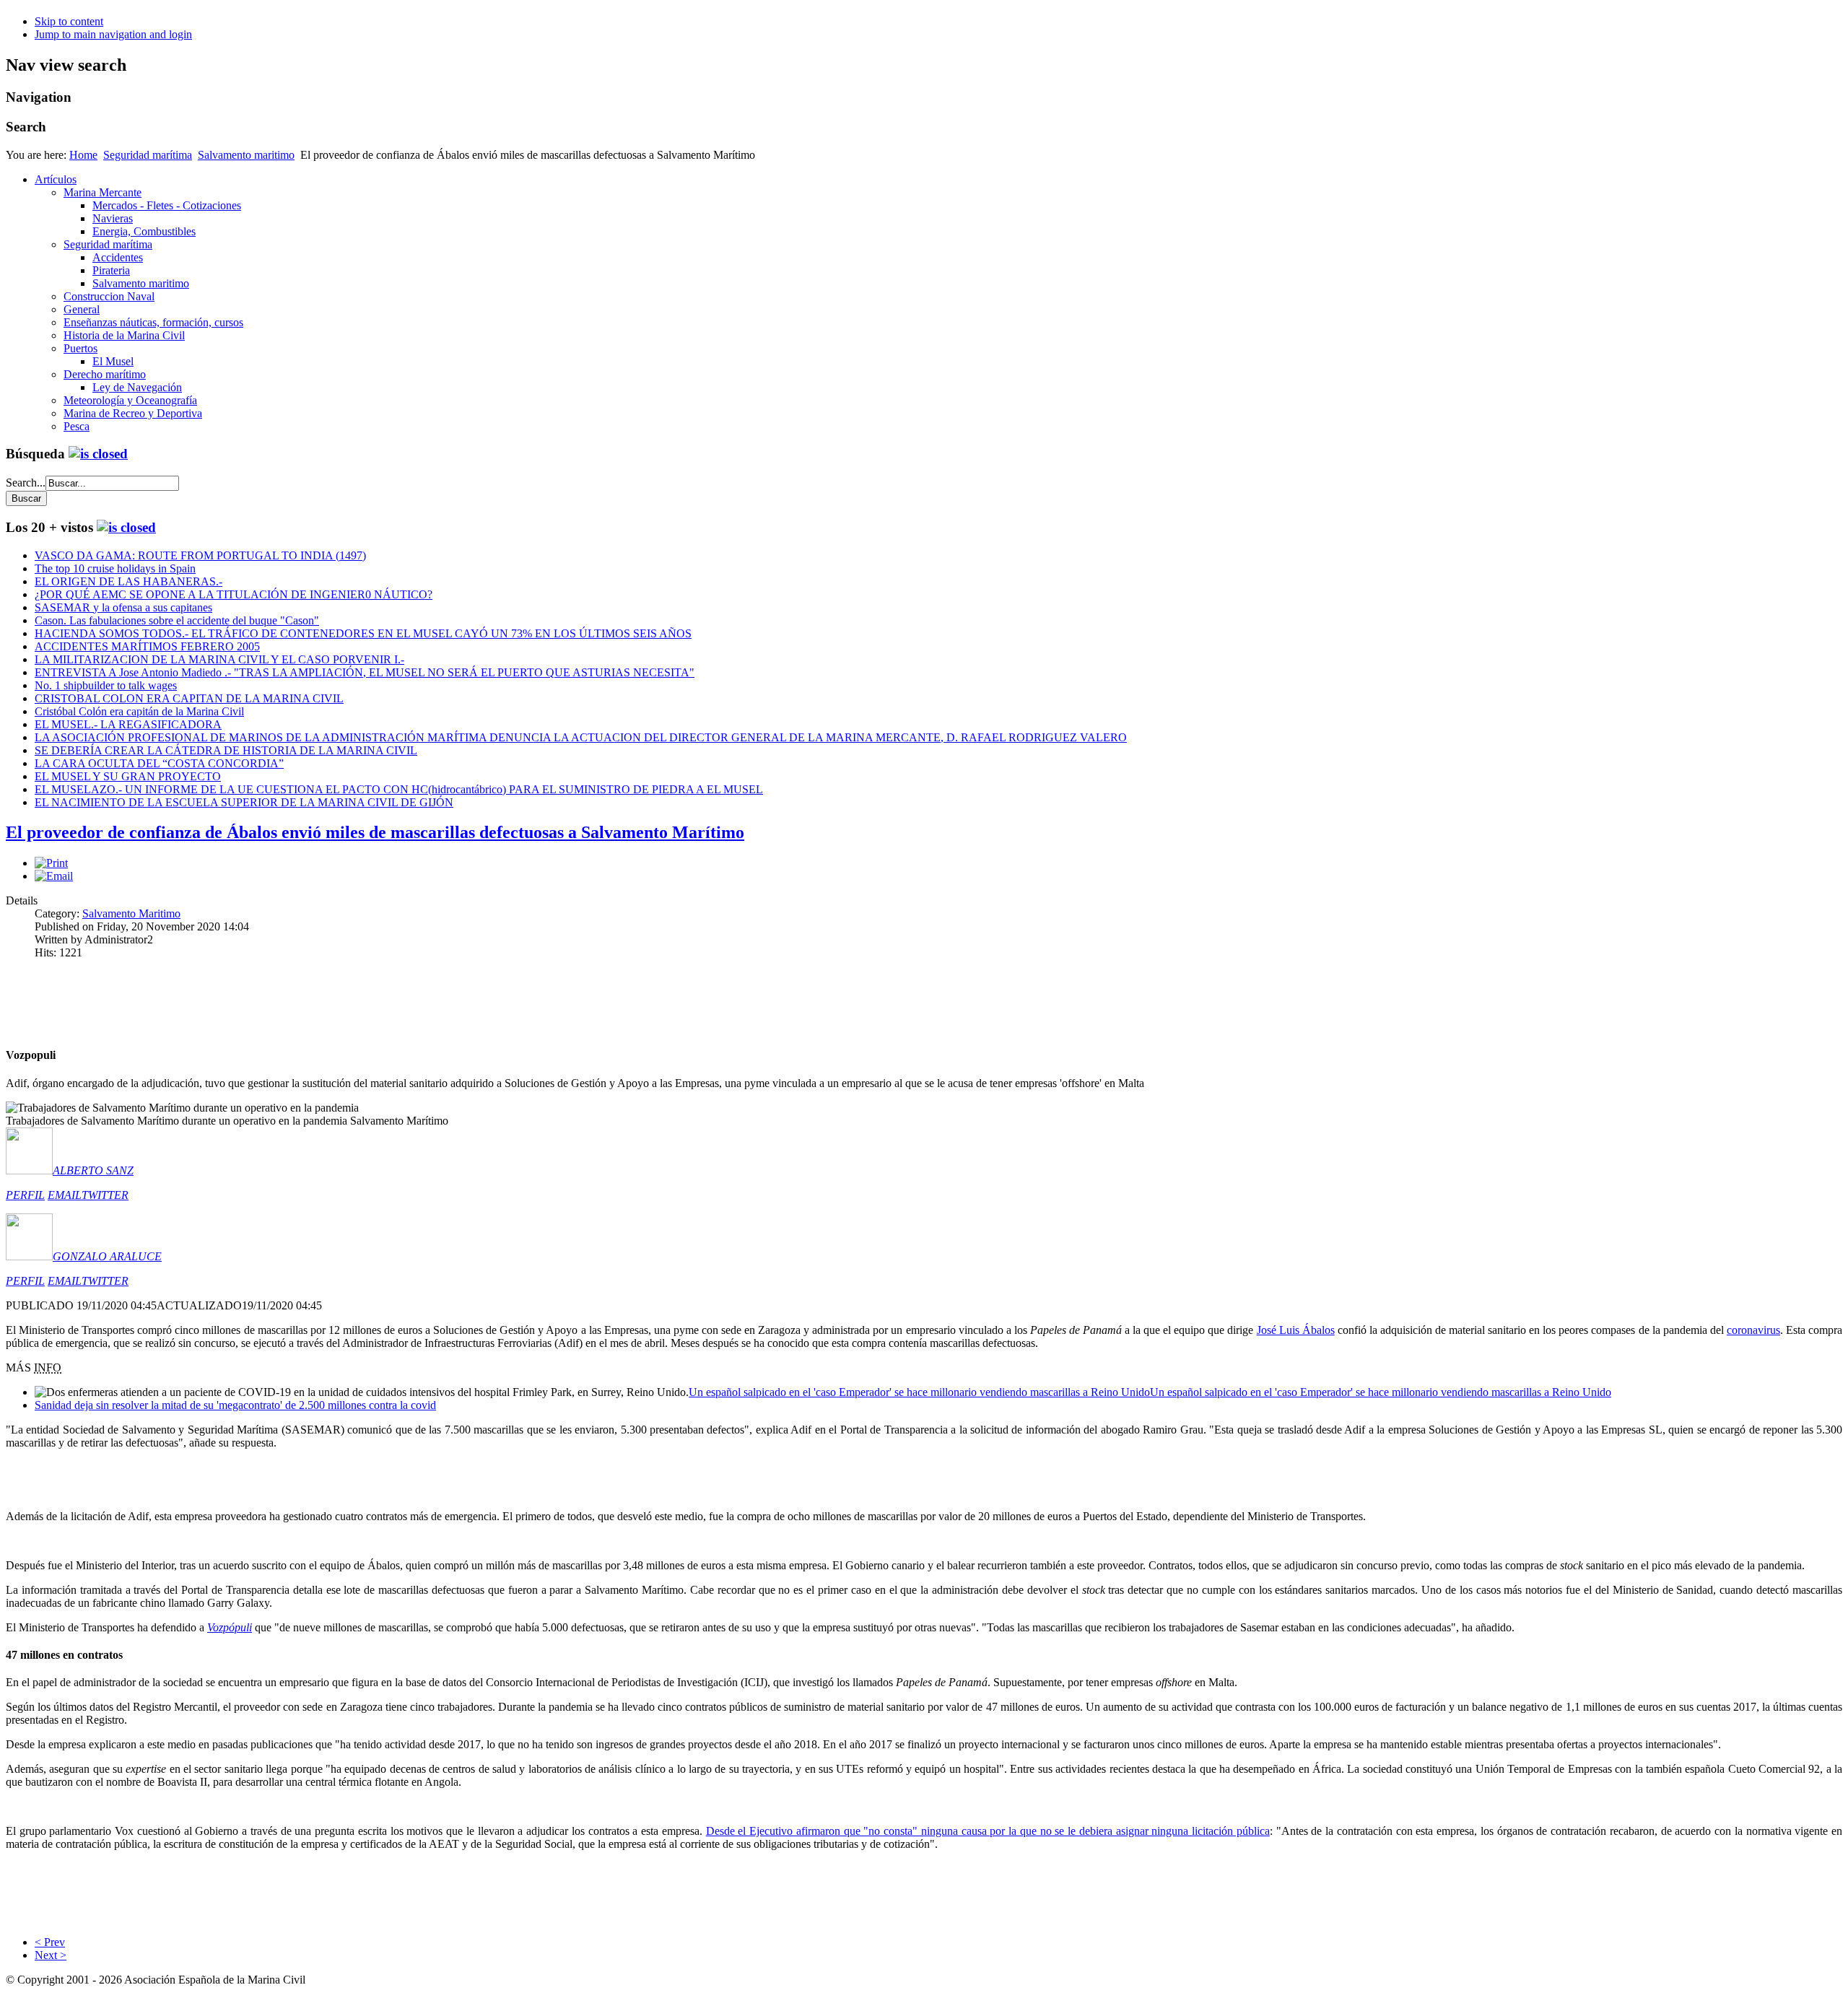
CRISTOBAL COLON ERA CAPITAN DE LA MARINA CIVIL (189, 698)
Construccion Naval (109, 296)
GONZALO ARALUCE (107, 1256)
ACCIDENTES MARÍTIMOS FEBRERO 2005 (147, 646)
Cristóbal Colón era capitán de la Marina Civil (139, 711)
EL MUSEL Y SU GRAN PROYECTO (128, 776)
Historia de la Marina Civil (124, 335)
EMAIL (65, 1195)
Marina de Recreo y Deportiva (133, 413)
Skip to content (69, 21)
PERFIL (25, 1195)
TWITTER (105, 1195)
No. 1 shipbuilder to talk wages (106, 685)
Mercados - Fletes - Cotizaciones (167, 205)
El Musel (113, 361)
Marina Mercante (103, 192)
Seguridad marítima (148, 155)
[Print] (51, 863)
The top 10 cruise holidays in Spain (115, 568)
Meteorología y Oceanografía (130, 400)
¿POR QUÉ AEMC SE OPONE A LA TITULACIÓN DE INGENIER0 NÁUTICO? (234, 594)
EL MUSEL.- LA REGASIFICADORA (128, 724)
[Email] (54, 876)
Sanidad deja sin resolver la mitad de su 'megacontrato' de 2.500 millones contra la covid (235, 1405)
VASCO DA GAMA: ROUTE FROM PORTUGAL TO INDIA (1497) (200, 555)
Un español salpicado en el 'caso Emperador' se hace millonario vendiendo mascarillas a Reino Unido (919, 1392)
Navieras (113, 218)
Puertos (80, 348)
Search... (26, 483)
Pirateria (111, 270)
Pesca (77, 426)
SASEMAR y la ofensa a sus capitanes (123, 607)
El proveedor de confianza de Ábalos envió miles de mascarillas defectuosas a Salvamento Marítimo (375, 832)
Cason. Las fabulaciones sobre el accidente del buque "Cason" (177, 620)
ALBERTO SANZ (93, 1170)
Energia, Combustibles (144, 231)
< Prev (50, 1942)
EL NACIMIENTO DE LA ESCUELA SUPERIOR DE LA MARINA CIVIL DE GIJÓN (244, 802)
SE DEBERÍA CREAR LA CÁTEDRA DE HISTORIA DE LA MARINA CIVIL (226, 750)
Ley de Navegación (137, 387)
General (82, 309)
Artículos (56, 179)
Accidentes (118, 257)
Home (83, 155)
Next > (51, 1955)
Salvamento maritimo (246, 155)
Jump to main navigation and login (113, 34)
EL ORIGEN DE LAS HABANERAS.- (128, 581)
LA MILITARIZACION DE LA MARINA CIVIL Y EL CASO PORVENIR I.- (219, 659)
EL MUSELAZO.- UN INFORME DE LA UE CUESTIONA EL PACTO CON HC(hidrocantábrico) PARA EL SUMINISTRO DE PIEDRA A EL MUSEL (399, 789)
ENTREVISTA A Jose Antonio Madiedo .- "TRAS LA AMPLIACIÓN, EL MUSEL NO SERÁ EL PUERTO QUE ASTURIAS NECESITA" (365, 672)
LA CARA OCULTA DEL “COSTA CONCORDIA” (159, 763)
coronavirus (1753, 1330)
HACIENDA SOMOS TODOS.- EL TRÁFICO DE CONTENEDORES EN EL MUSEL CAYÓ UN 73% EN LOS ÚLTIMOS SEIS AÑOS (363, 633)
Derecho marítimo (105, 374)
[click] (98, 454)
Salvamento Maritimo (131, 913)
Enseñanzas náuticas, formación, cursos (153, 322)
